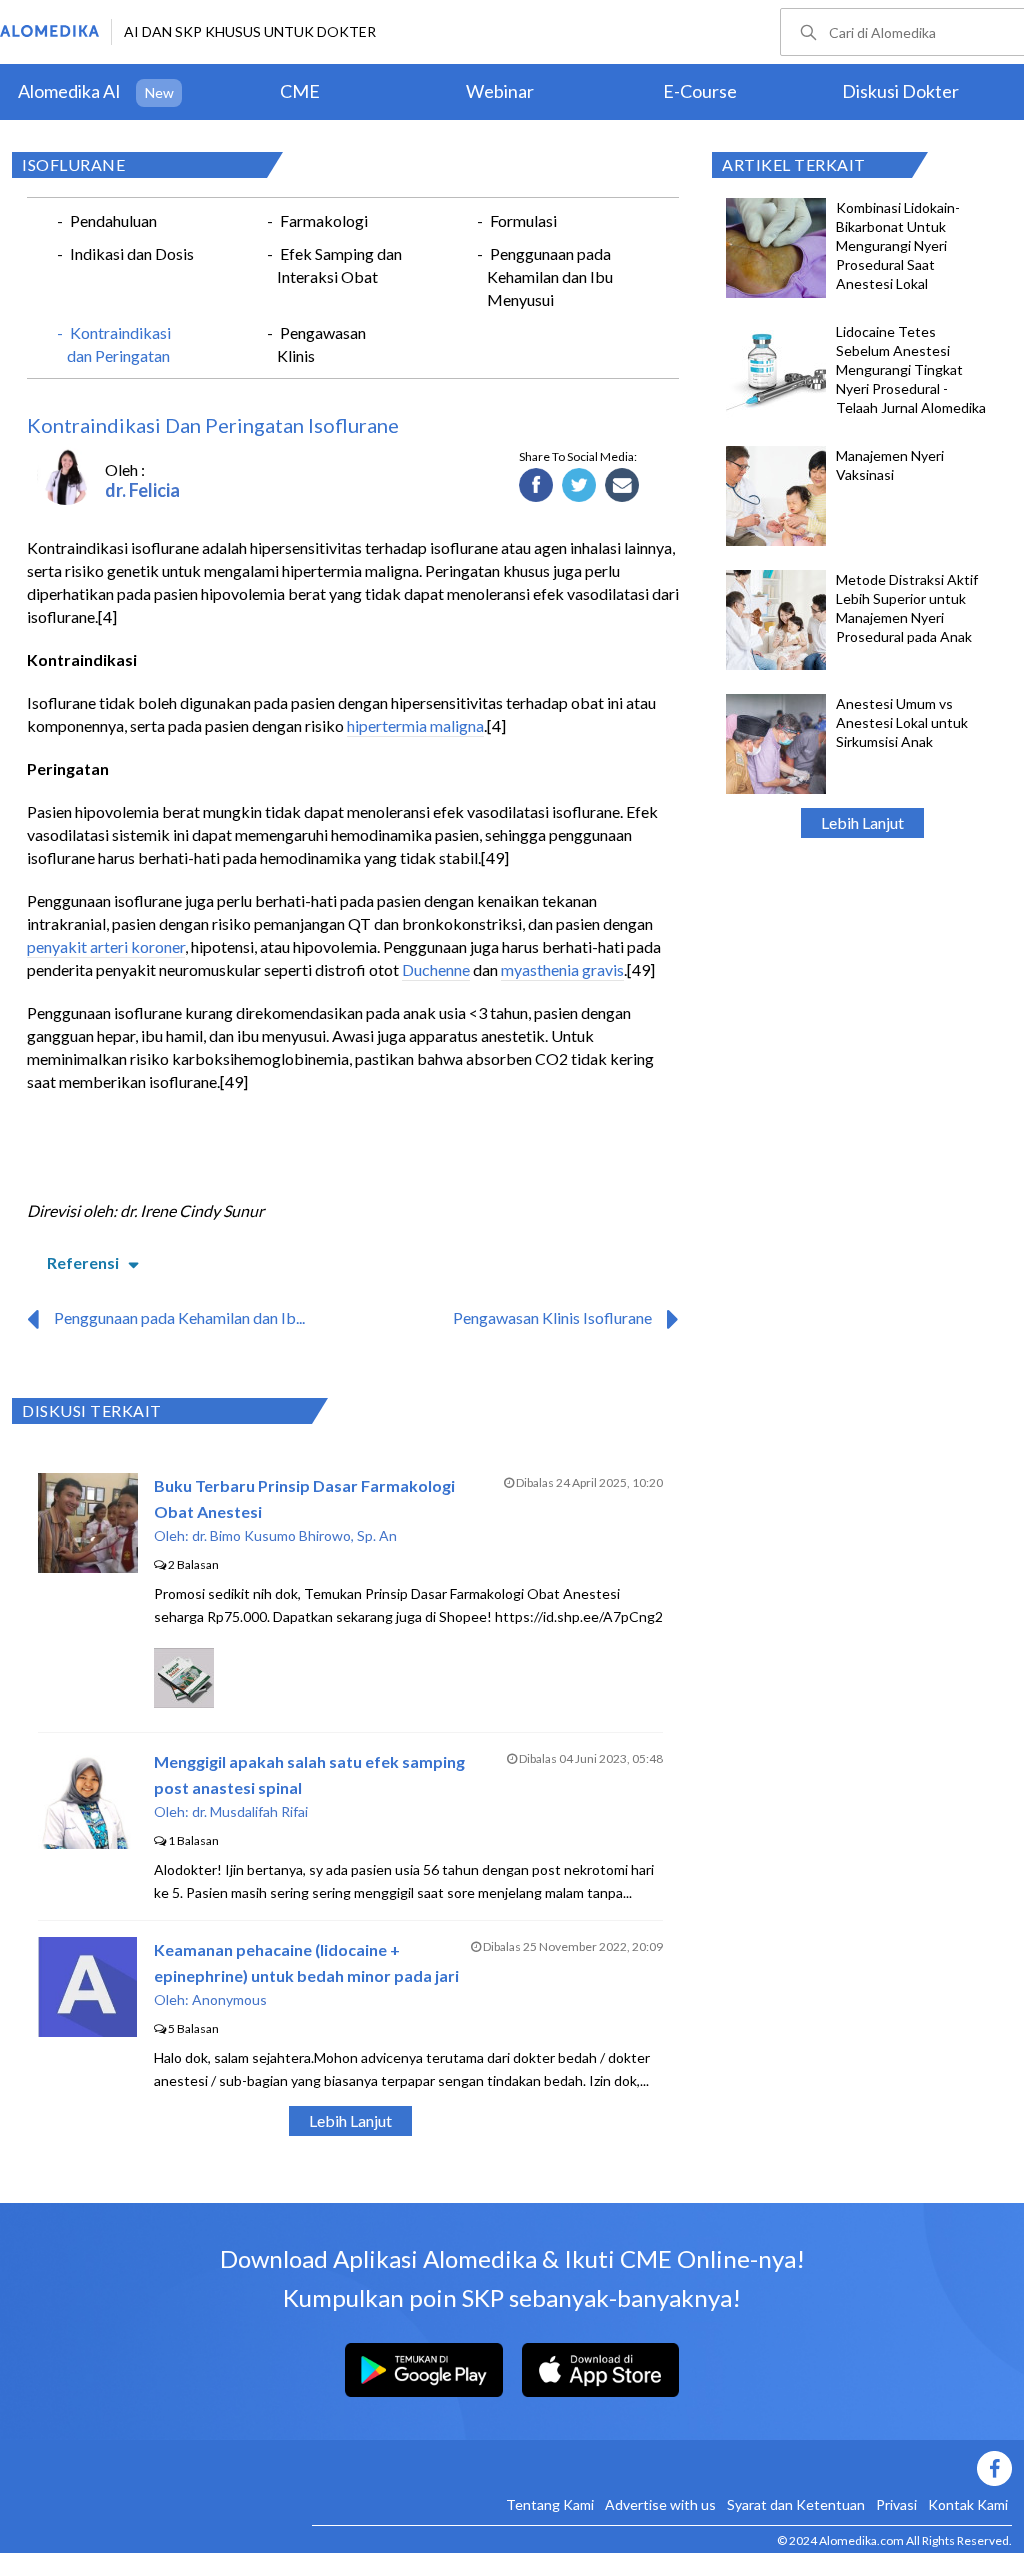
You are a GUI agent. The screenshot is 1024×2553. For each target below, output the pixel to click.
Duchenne (436, 969)
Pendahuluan (113, 220)
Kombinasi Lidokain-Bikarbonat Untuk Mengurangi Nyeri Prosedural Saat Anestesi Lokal (898, 245)
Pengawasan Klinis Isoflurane (552, 1317)
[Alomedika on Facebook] (662, 2468)
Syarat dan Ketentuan (796, 2504)
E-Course (700, 91)
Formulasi (523, 220)
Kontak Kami (968, 2504)
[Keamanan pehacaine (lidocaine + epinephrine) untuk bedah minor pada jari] (87, 2030)
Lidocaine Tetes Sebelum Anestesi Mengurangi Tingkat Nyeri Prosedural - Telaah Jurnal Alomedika (911, 369)
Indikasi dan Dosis (132, 253)
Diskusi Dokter (900, 91)
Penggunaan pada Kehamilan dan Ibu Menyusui (550, 276)
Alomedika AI (69, 91)
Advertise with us (660, 2504)
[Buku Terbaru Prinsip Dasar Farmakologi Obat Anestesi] (88, 1566)
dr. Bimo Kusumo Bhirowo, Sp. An (294, 1535)
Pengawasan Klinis (321, 344)
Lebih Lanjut (862, 822)
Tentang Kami (550, 2504)
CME (300, 91)
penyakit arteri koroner (106, 946)
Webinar (500, 91)
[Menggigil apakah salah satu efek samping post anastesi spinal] (88, 1842)
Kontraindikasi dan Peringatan (119, 344)
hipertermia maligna (415, 725)
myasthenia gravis (562, 969)
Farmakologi (324, 220)
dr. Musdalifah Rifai (250, 1811)
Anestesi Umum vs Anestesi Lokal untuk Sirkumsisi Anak (902, 722)
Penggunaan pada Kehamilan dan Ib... (179, 1317)
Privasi (896, 2504)
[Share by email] (622, 486)
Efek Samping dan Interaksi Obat (339, 265)
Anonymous (229, 1999)
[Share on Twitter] (579, 486)
